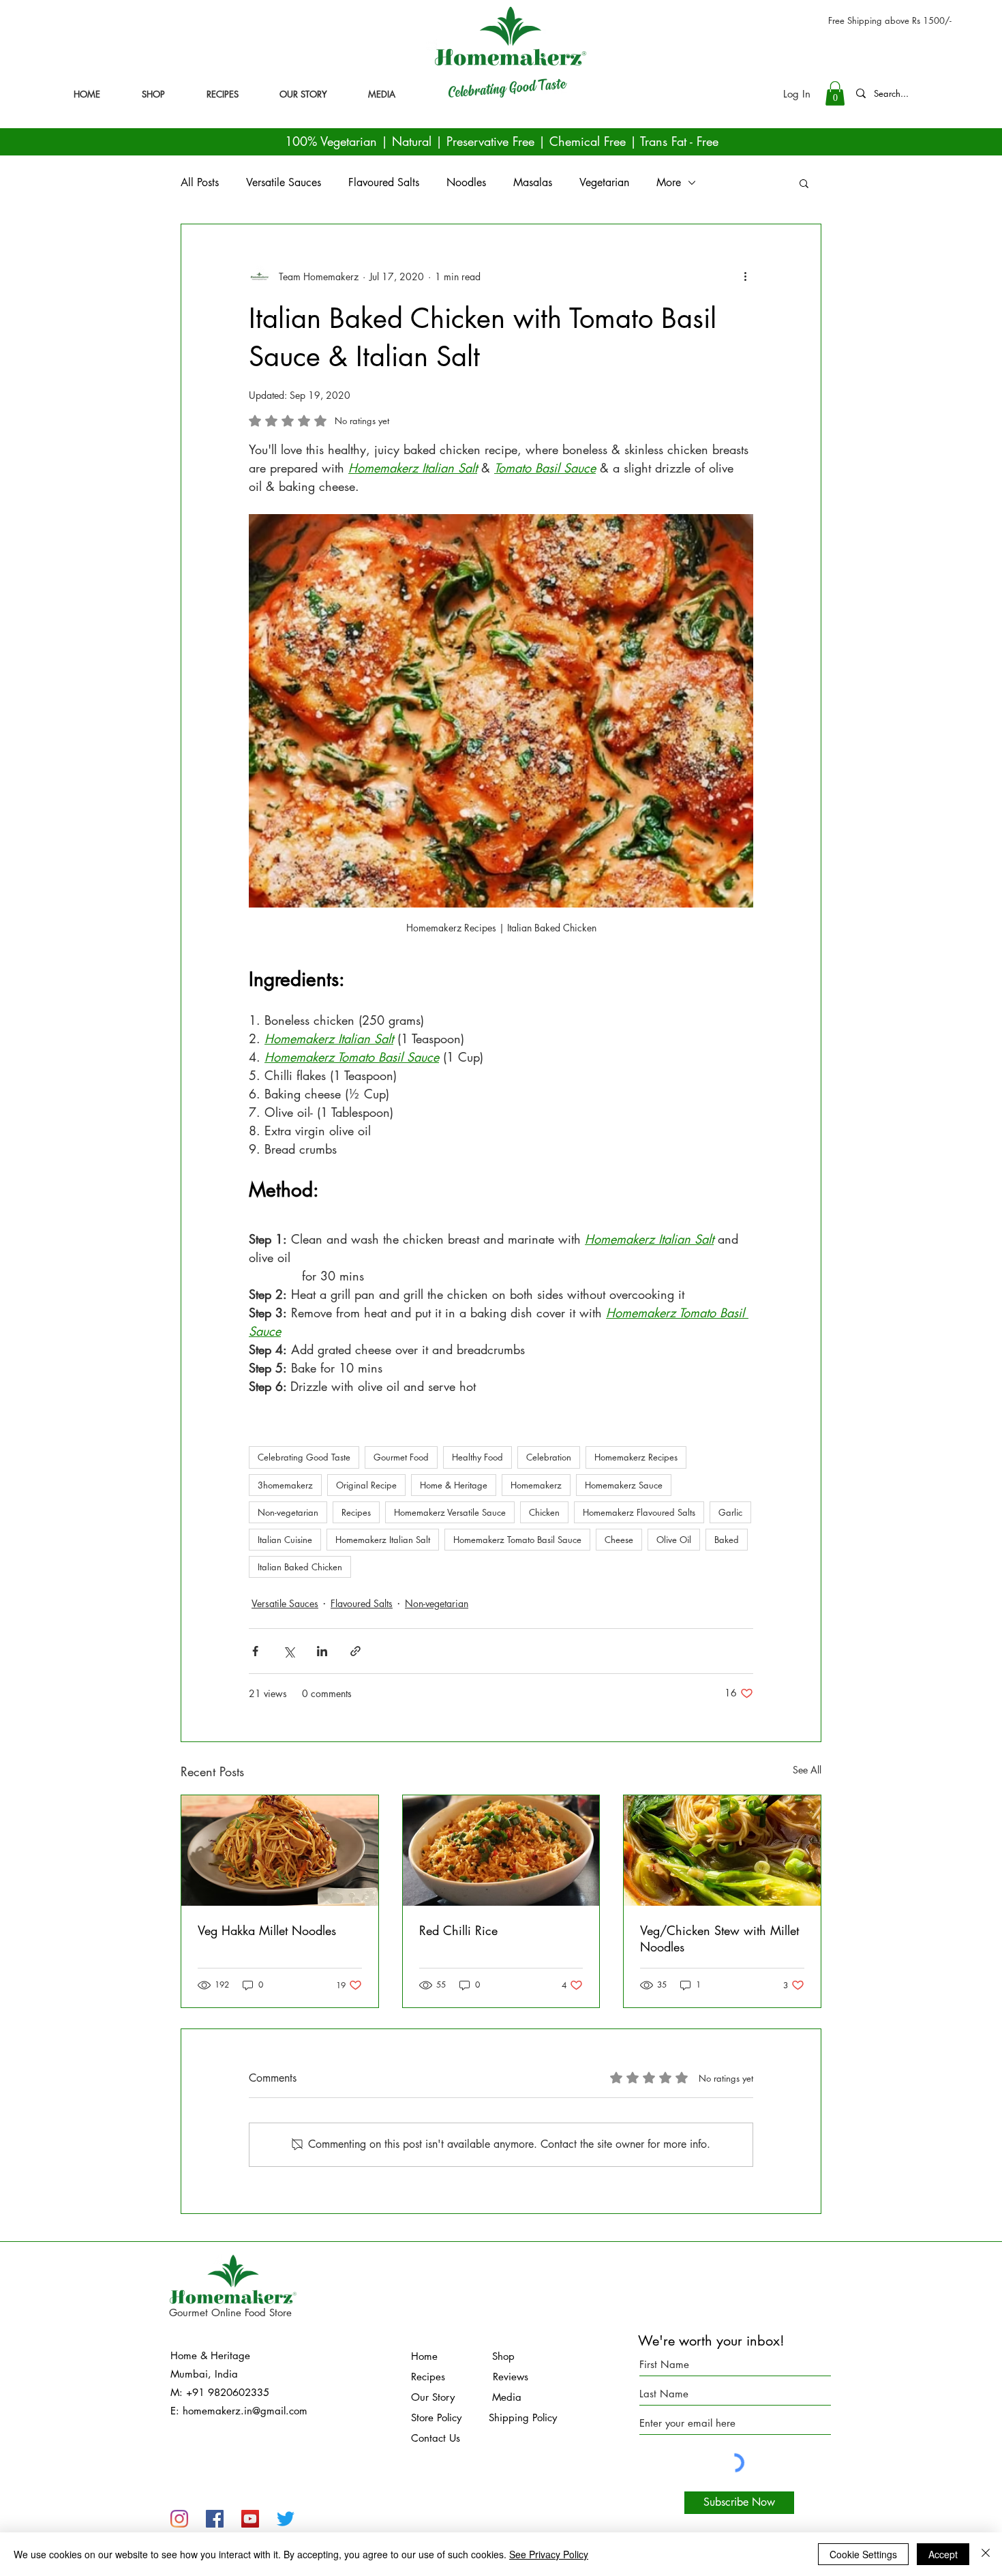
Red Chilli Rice (458, 1930)
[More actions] (745, 276)
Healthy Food (477, 1457)
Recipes (356, 1512)
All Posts (200, 182)
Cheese (619, 1540)
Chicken (544, 1512)
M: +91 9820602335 (220, 2392)
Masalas (533, 182)
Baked (727, 1540)
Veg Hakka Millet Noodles (267, 1930)
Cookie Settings (863, 2554)
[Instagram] (179, 2519)
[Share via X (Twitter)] (289, 1651)
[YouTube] (250, 2519)
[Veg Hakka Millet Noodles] (280, 1851)
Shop (503, 2356)
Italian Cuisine (285, 1540)
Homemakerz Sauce (624, 1485)
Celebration (549, 1457)
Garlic (730, 1512)
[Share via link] (355, 1651)
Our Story (435, 2397)
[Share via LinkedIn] (322, 1651)
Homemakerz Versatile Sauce (450, 1512)
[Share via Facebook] (255, 1651)
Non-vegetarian (288, 1512)
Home (452, 2356)
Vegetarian (604, 182)
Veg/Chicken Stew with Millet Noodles (719, 1938)
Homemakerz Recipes (636, 1457)
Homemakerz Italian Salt (383, 1540)
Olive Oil (674, 1540)
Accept (943, 2554)
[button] (835, 93)
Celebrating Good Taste (304, 1457)
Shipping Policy (523, 2417)
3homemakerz (285, 1485)
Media (490, 2397)
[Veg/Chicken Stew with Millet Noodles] (722, 1851)
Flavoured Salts (384, 182)
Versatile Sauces (284, 182)
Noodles (466, 182)
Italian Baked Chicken (300, 1567)
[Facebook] (215, 2519)
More (669, 182)
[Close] (986, 2554)
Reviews (511, 2377)
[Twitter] (286, 2519)
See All (807, 1770)
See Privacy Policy (549, 2554)
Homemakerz (536, 1485)
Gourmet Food (401, 1457)
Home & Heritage (454, 1485)
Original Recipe (366, 1485)
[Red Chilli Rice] (501, 1851)
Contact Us (436, 2438)
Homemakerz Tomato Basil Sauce (517, 1540)
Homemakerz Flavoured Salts (639, 1512)
